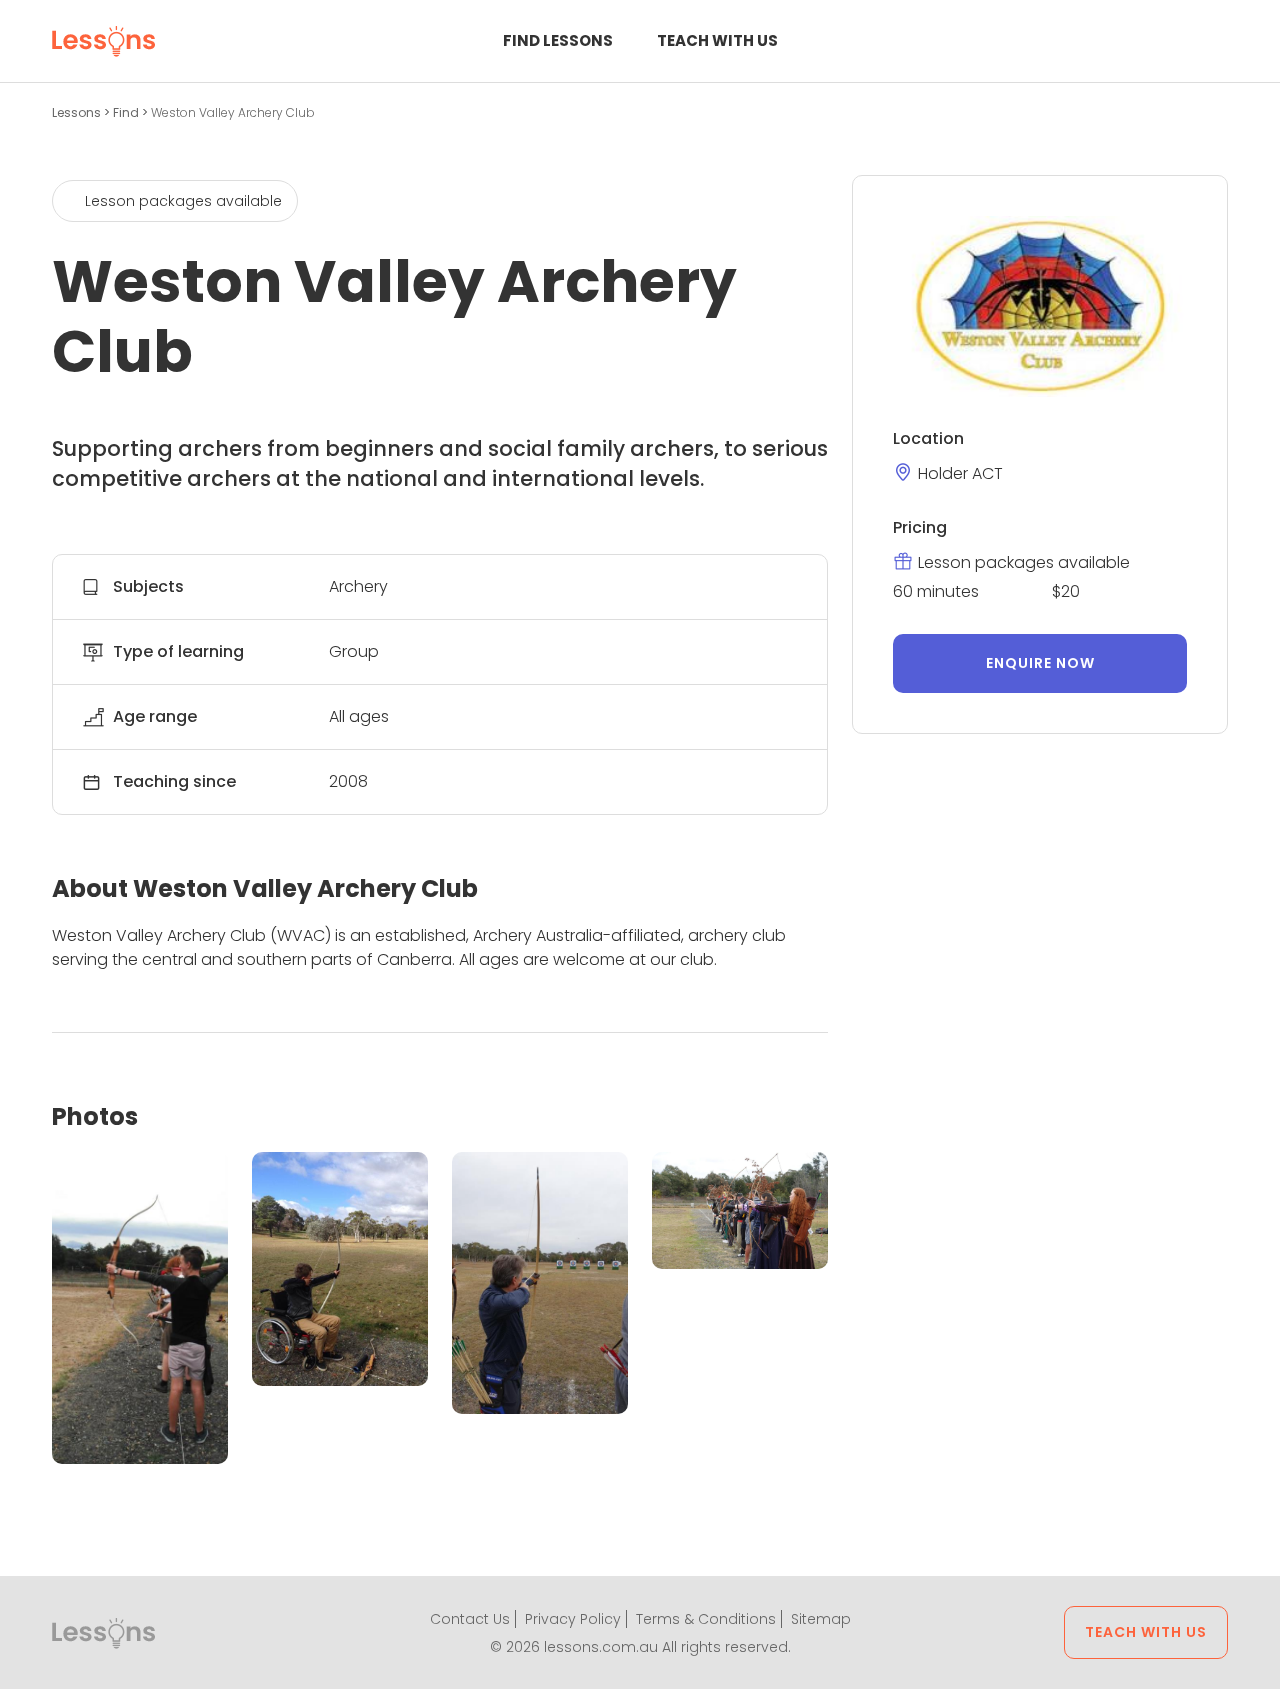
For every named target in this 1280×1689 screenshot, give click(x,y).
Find (127, 112)
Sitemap (821, 1619)
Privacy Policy (573, 1619)
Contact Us (470, 1619)
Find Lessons (558, 40)
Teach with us (717, 40)
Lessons (78, 112)
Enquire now (1040, 663)
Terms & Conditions (706, 1619)
